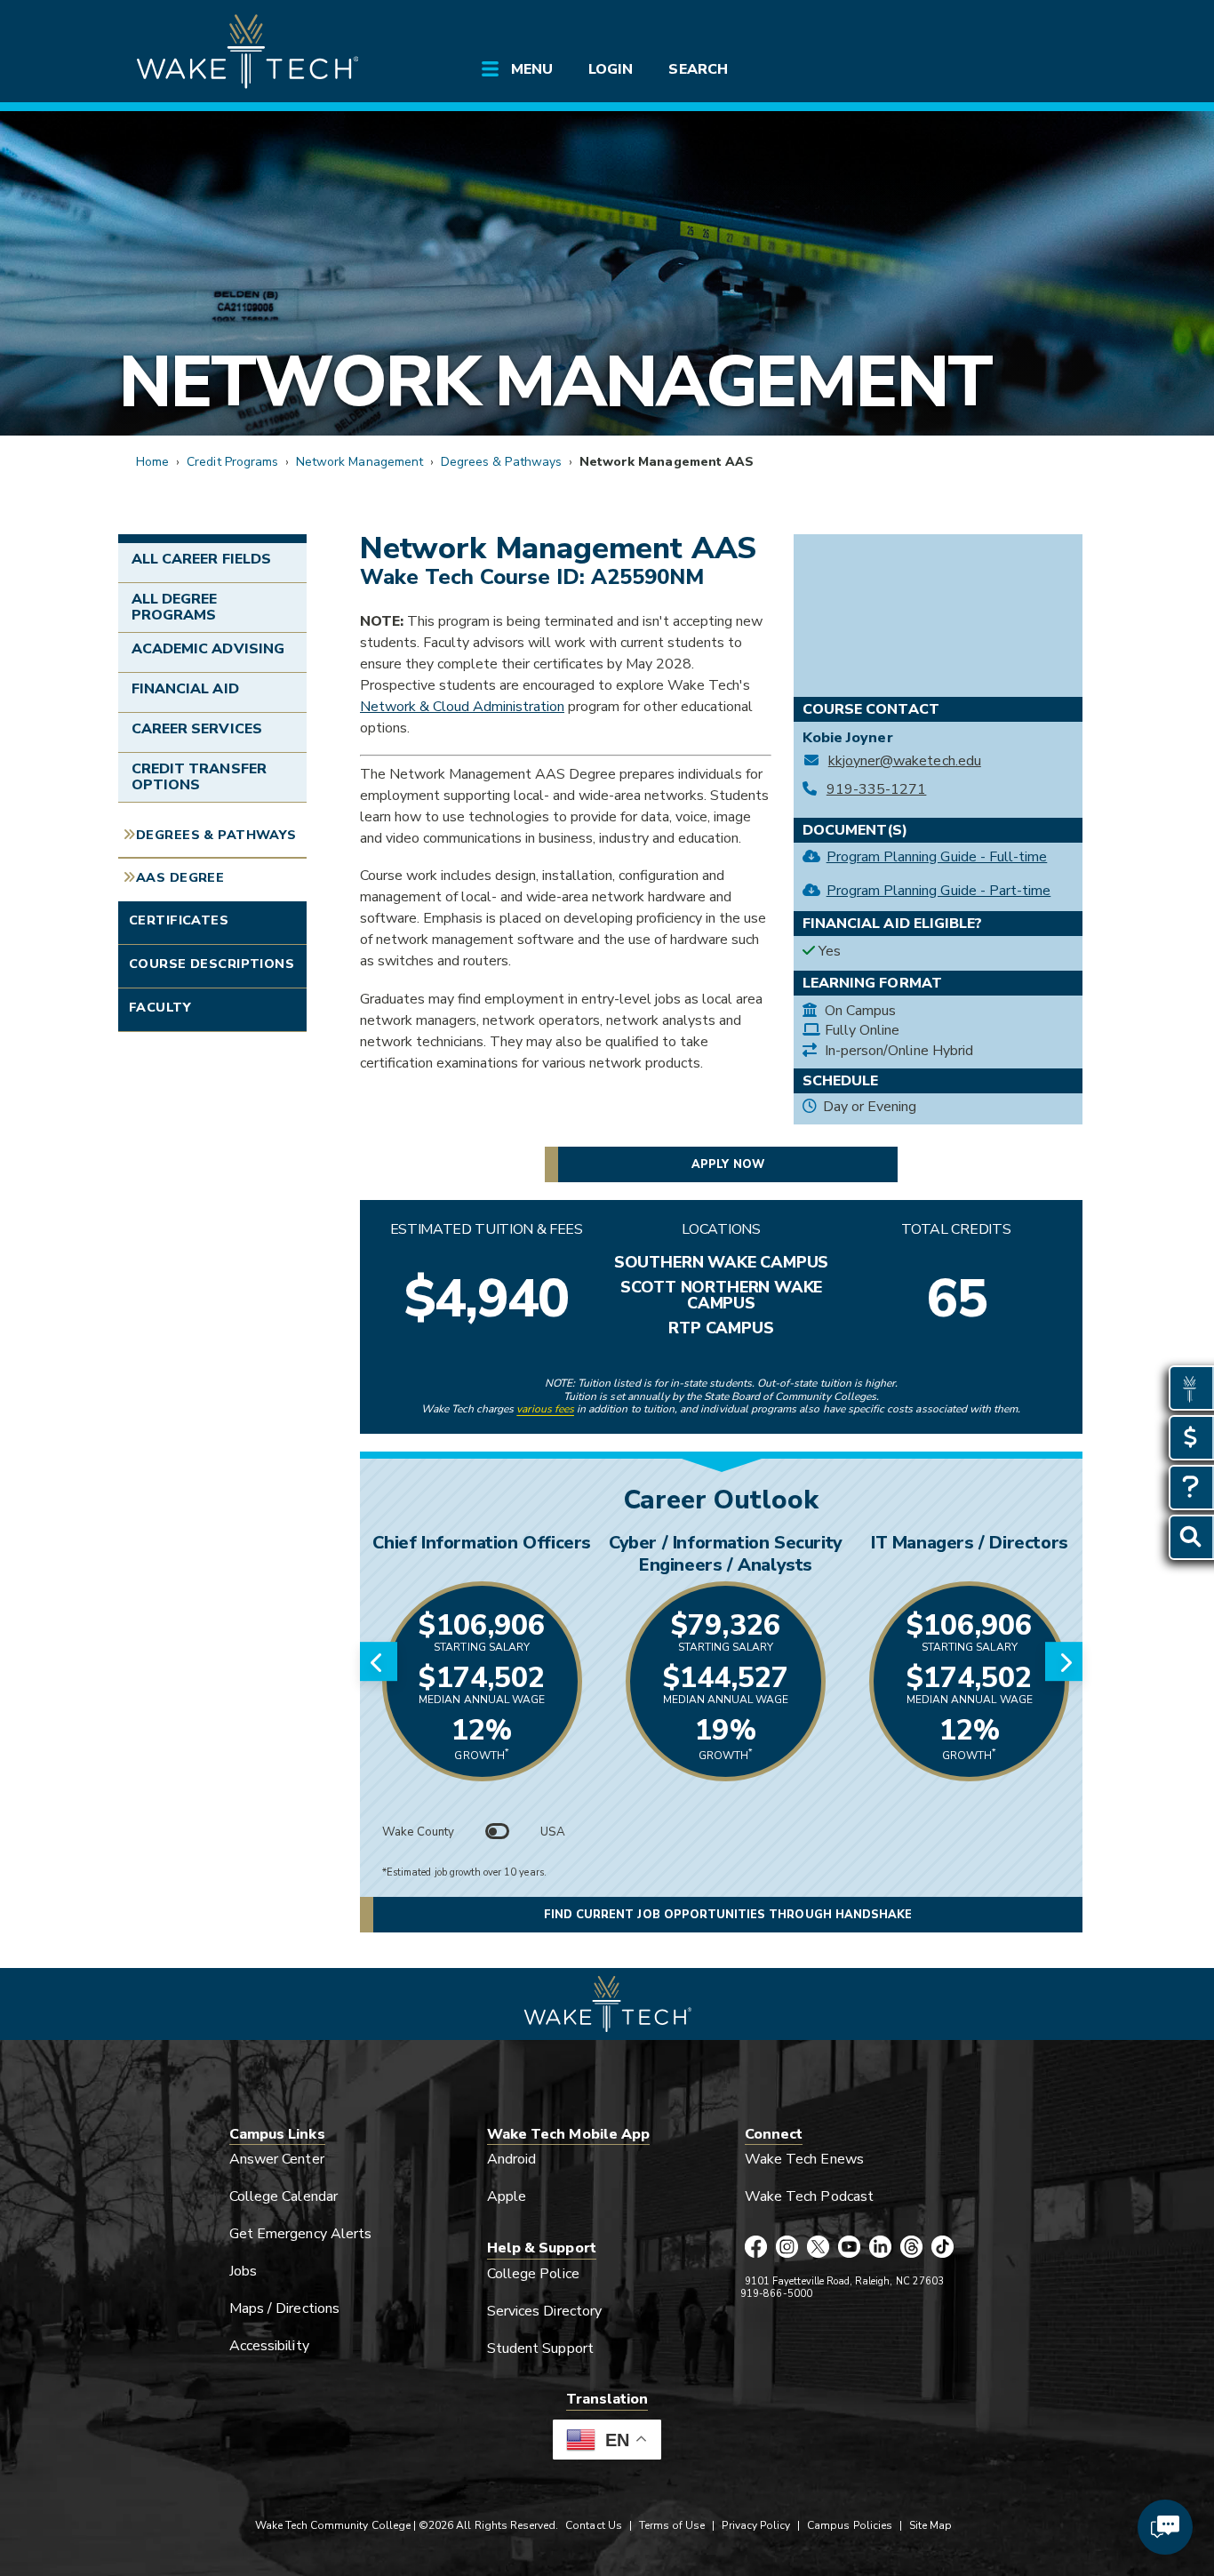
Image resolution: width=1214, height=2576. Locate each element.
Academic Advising (208, 649)
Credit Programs (232, 462)
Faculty (160, 1007)
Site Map (930, 2525)
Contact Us (593, 2525)
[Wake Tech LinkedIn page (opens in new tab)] (880, 2248)
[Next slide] (1064, 1661)
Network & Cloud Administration (462, 707)
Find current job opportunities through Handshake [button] (728, 1915)
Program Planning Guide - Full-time (937, 857)
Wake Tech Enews (804, 2159)
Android (511, 2159)
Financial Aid (185, 689)
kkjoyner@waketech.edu (905, 761)
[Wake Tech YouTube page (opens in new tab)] (849, 2248)
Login (611, 69)
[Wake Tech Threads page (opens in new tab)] (911, 2248)
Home (152, 462)
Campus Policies (850, 2525)
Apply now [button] (727, 1164)
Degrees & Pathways (501, 462)
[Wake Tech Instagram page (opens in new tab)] (787, 2248)
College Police (533, 2274)
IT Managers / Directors (970, 1543)
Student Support (540, 2348)
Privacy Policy (756, 2525)
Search (698, 69)
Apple (507, 2196)
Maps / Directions (284, 2308)
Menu (532, 69)
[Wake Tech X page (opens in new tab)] (818, 2248)
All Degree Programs (174, 607)
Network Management (554, 382)
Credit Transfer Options (199, 777)
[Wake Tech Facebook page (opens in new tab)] (756, 2248)
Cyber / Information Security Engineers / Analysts (726, 1554)
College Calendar (284, 2196)
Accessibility (269, 2346)
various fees (545, 1409)
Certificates (179, 920)
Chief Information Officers (482, 1543)
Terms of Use (672, 2525)
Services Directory (544, 2311)
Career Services (197, 729)
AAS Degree (180, 877)
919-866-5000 (776, 2294)
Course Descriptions (212, 964)
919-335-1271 (876, 790)
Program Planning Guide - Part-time (939, 891)
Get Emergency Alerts (300, 2234)
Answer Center (277, 2159)
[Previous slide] (379, 1661)
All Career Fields (201, 559)
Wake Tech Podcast (809, 2196)
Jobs (243, 2271)
